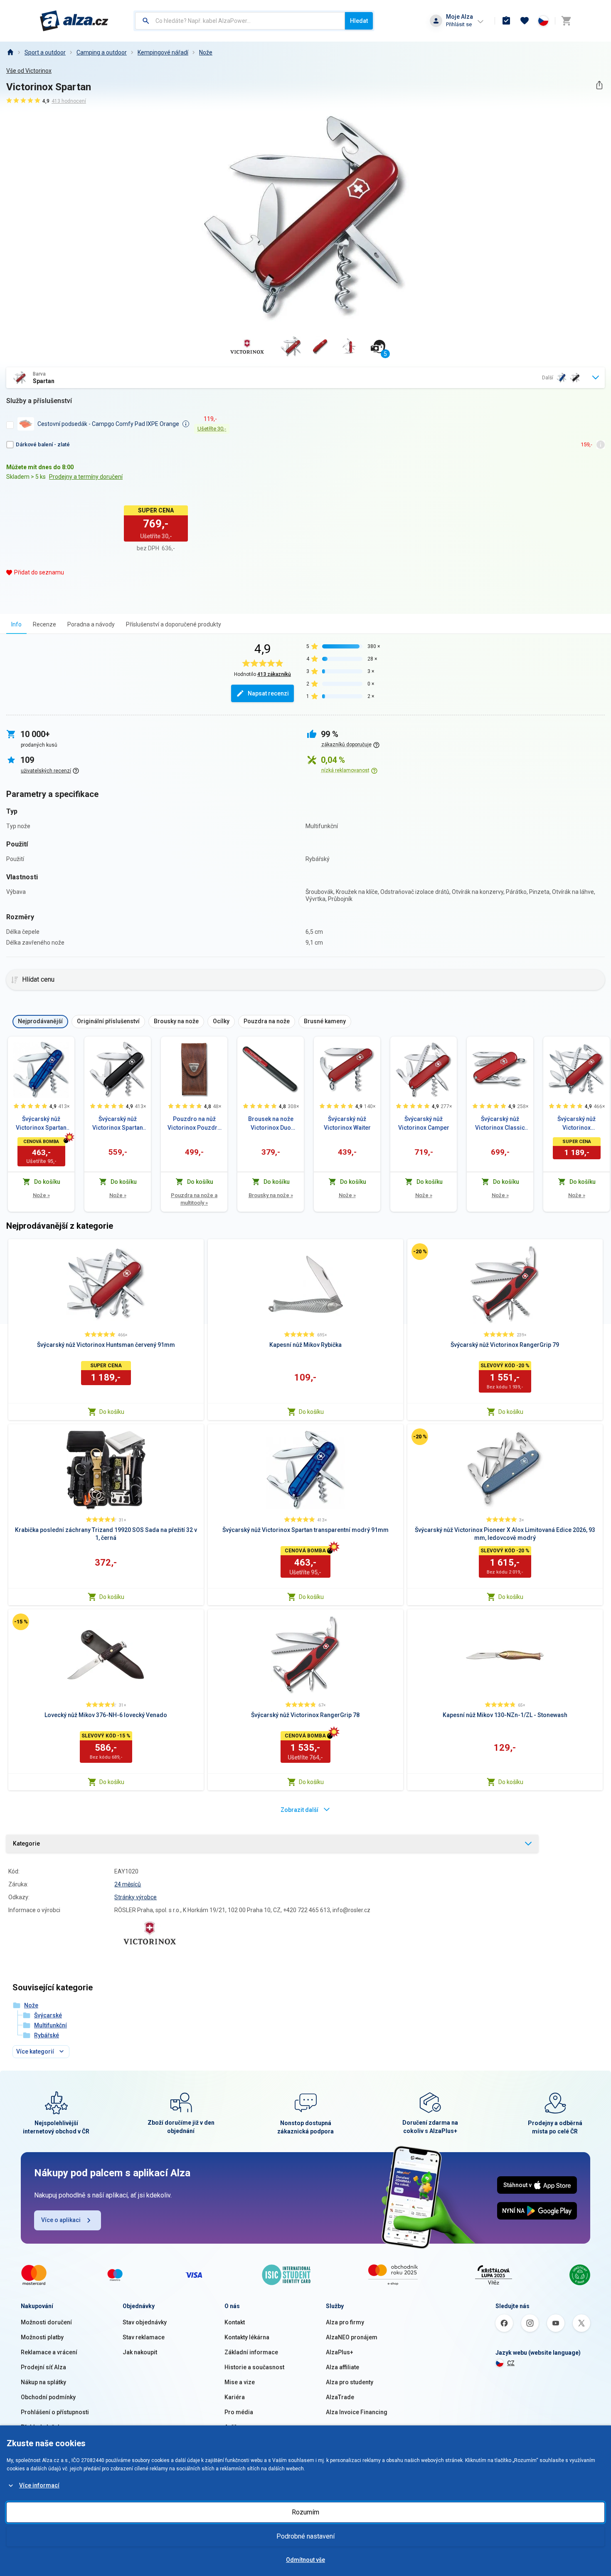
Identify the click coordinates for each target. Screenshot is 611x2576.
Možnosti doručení (46, 2322)
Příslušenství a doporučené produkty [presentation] (174, 624)
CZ (511, 2363)
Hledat (359, 21)
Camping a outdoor (102, 52)
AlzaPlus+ (340, 2352)
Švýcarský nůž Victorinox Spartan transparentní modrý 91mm (41, 1124)
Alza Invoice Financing (357, 2412)
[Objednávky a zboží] (506, 21)
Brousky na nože (271, 1195)
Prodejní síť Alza (43, 2367)
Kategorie (26, 1844)
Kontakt (235, 2322)
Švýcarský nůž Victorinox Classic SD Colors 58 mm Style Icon (500, 1124)
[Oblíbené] (525, 21)
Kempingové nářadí (163, 52)
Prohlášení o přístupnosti (55, 2412)
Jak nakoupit (140, 2352)
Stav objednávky (145, 2322)
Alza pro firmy (345, 2322)
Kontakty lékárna (247, 2337)
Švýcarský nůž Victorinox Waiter (347, 1123)
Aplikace (236, 2427)
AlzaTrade (340, 2397)
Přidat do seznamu (39, 572)
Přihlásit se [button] (459, 24)
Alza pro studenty (350, 2382)
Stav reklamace (144, 2337)
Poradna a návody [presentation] (91, 624)
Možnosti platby (42, 2337)
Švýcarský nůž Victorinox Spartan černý (118, 1124)
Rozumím (305, 2512)
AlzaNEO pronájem (352, 2337)
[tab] (16, 624)
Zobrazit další (299, 1810)
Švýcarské (48, 2015)
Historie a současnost (254, 2367)
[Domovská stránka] (10, 52)
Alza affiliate (342, 2367)
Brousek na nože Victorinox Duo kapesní (271, 1124)
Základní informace (251, 2352)
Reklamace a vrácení (49, 2352)
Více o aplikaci (61, 2220)
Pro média (239, 2412)
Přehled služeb (41, 2427)
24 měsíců (128, 1884)
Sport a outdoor (45, 52)
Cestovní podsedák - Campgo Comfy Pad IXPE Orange (108, 424)
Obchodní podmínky (48, 2397)
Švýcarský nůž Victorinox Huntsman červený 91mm (577, 1124)
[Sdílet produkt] (599, 85)
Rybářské (47, 2035)
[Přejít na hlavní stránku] (74, 21)
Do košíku (112, 1412)
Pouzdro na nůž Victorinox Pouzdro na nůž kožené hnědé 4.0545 (194, 1124)
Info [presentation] (16, 624)
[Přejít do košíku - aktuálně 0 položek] (566, 21)
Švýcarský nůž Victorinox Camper (424, 1123)
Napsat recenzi (268, 693)
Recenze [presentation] (44, 624)
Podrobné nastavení (305, 2536)
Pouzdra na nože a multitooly (194, 1199)
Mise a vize (240, 2382)
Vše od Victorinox (29, 71)
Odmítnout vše (305, 2560)
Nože (206, 52)
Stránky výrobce (136, 1897)
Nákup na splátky (43, 2382)
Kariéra (235, 2397)
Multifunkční (51, 2025)
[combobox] (240, 21)
